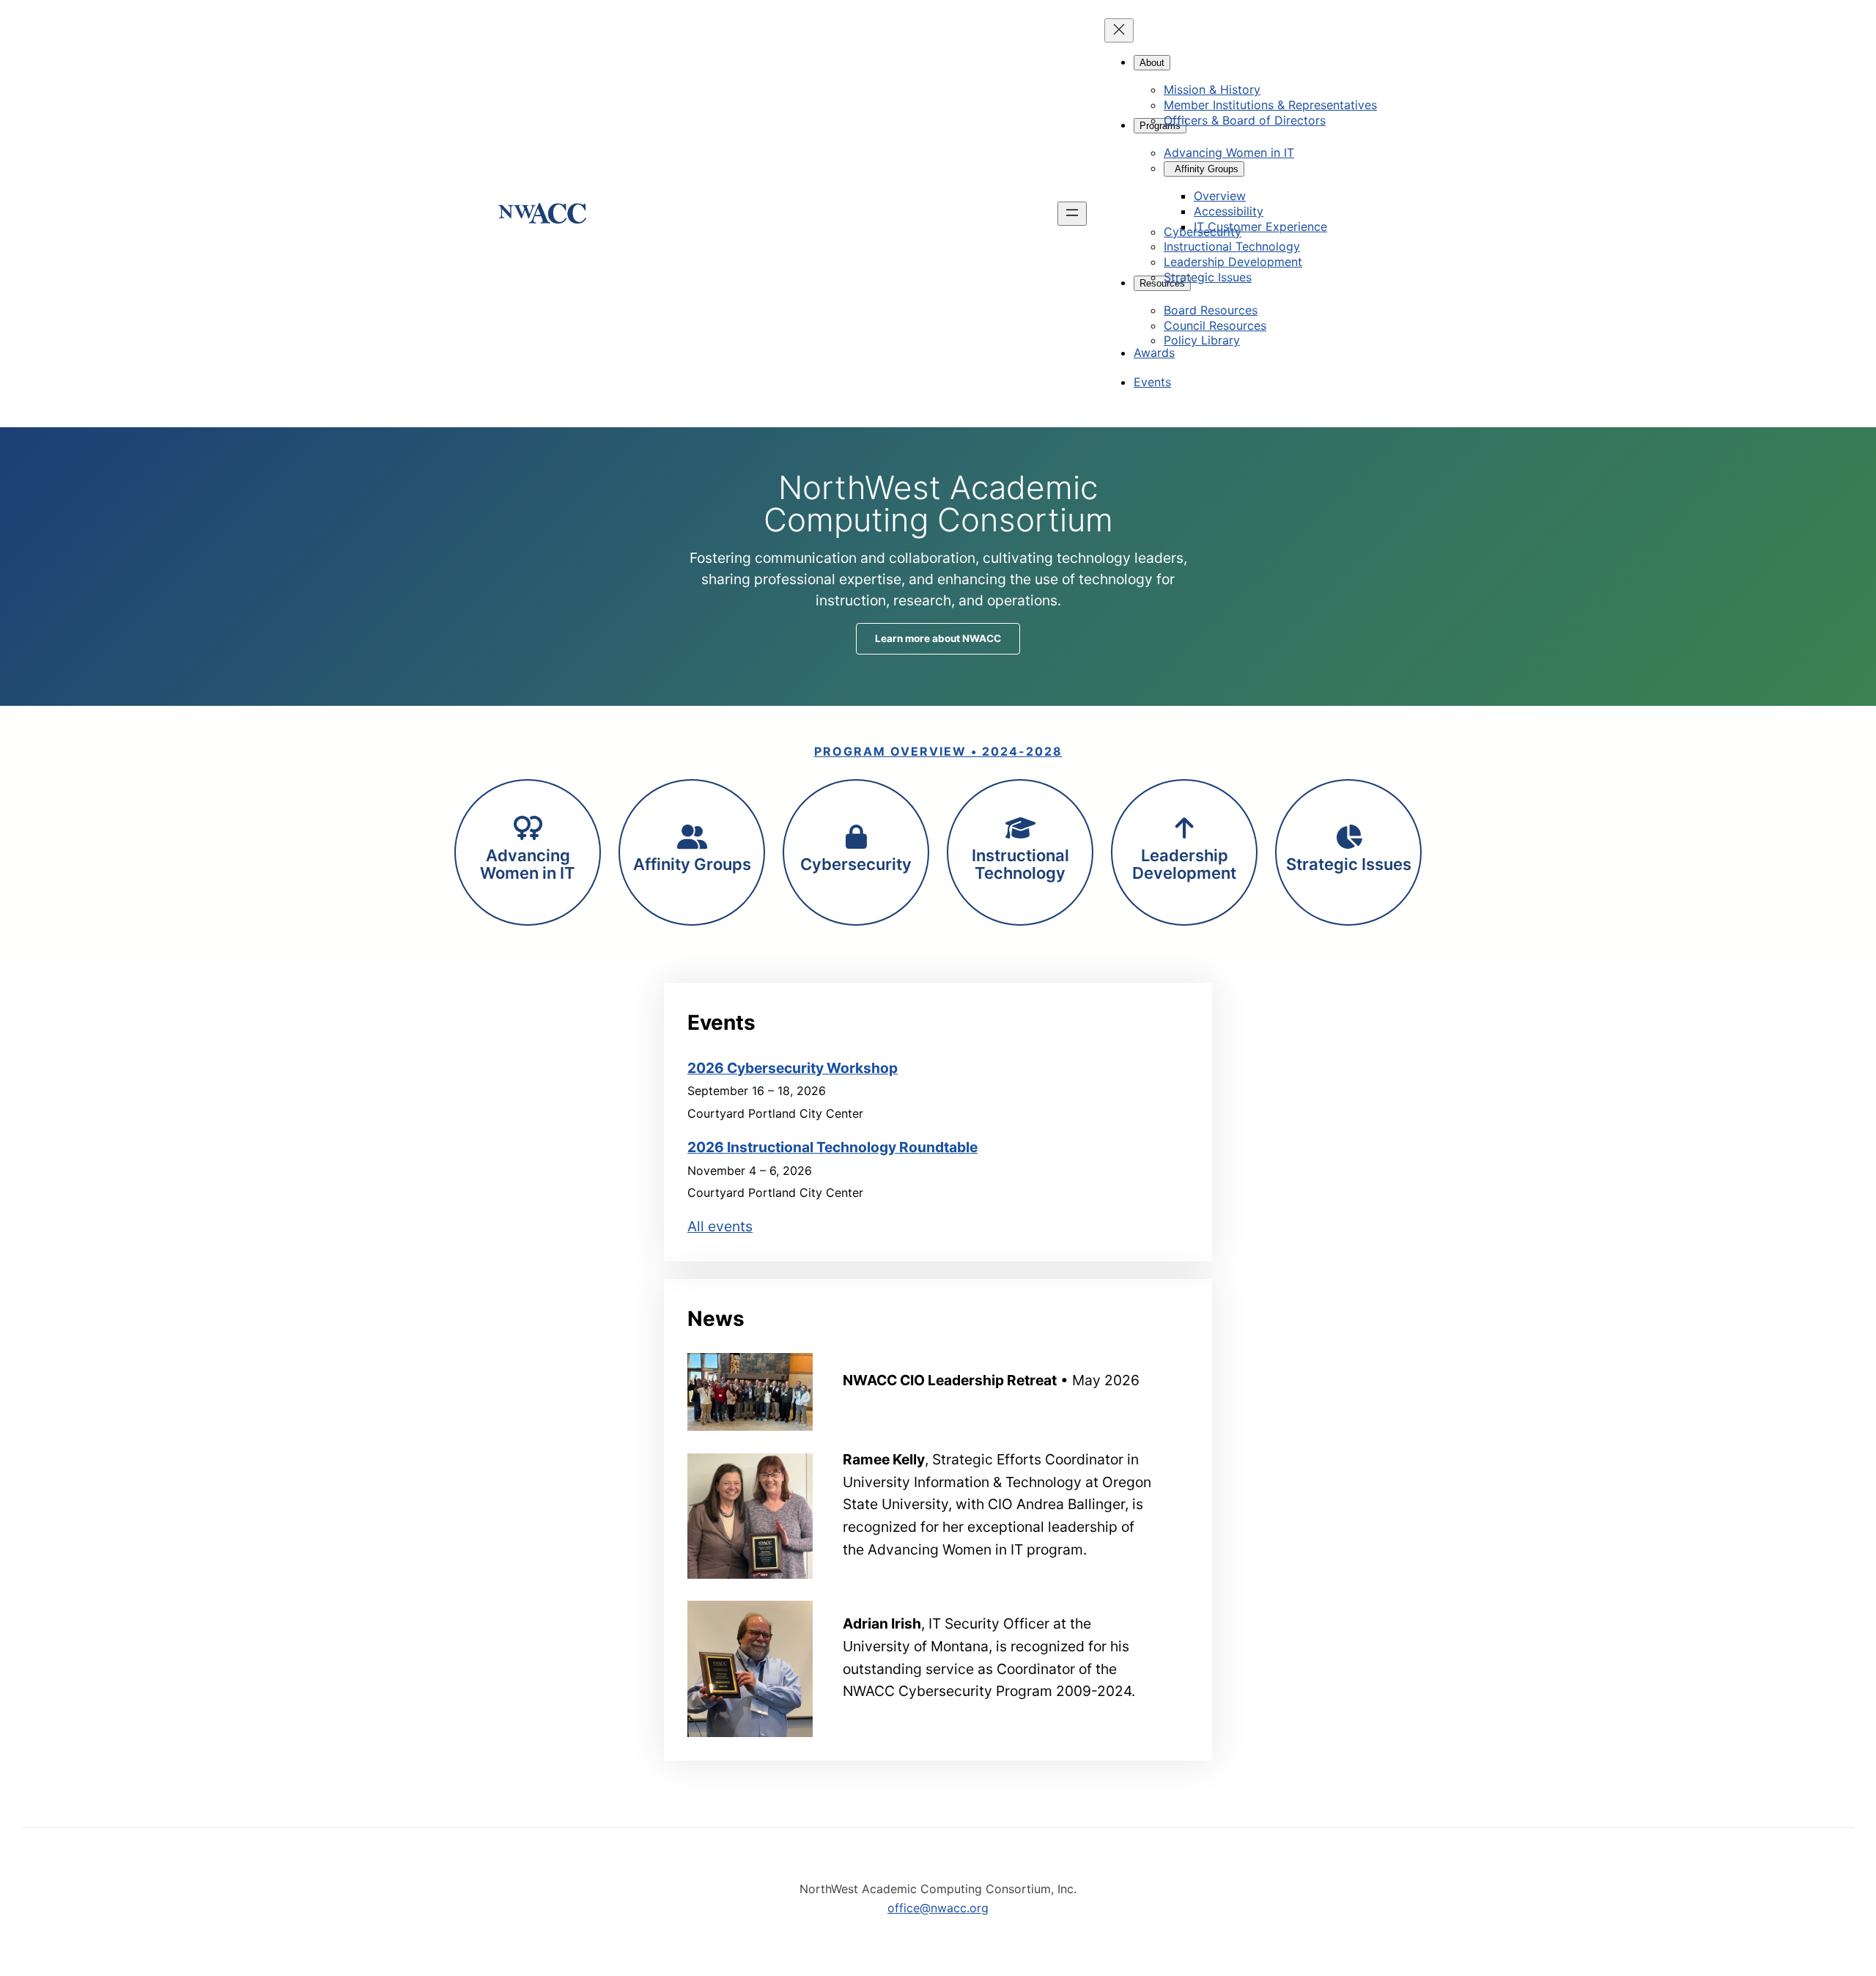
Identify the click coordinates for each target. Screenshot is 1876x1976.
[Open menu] (1072, 214)
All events (720, 1226)
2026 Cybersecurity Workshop (793, 1068)
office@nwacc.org (938, 1908)
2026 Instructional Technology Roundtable (832, 1147)
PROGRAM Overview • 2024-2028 (938, 751)
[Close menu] (1119, 30)
